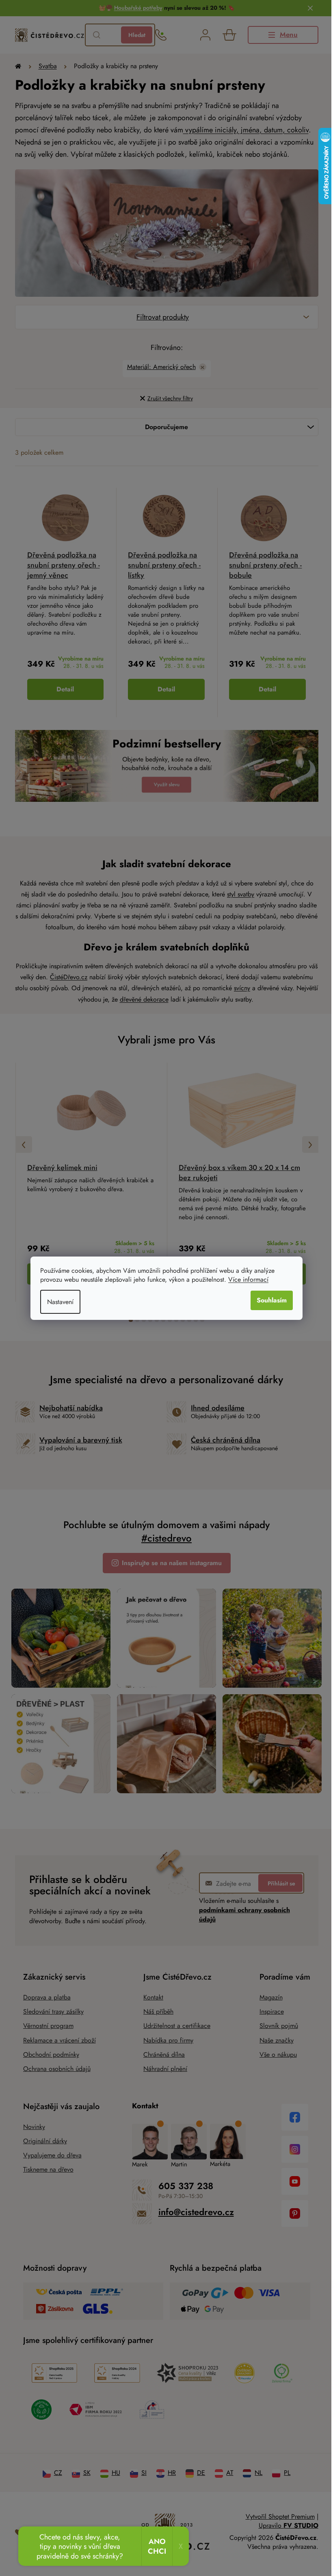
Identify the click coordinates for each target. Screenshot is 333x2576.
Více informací (245, 1279)
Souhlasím (269, 1300)
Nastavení (57, 1302)
